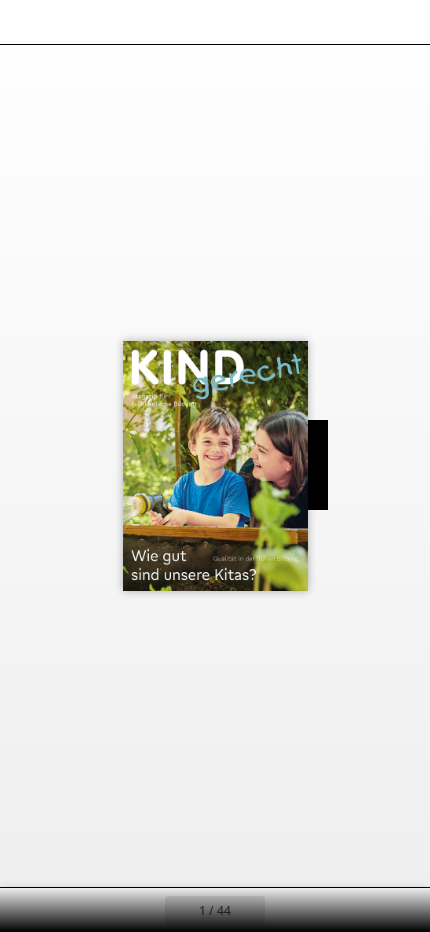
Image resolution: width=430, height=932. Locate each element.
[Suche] (72, 22)
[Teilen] (358, 22)
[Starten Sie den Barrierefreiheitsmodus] (116, 22)
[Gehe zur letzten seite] (331, 910)
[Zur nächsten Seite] (287, 910)
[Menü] (28, 22)
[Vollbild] (402, 22)
